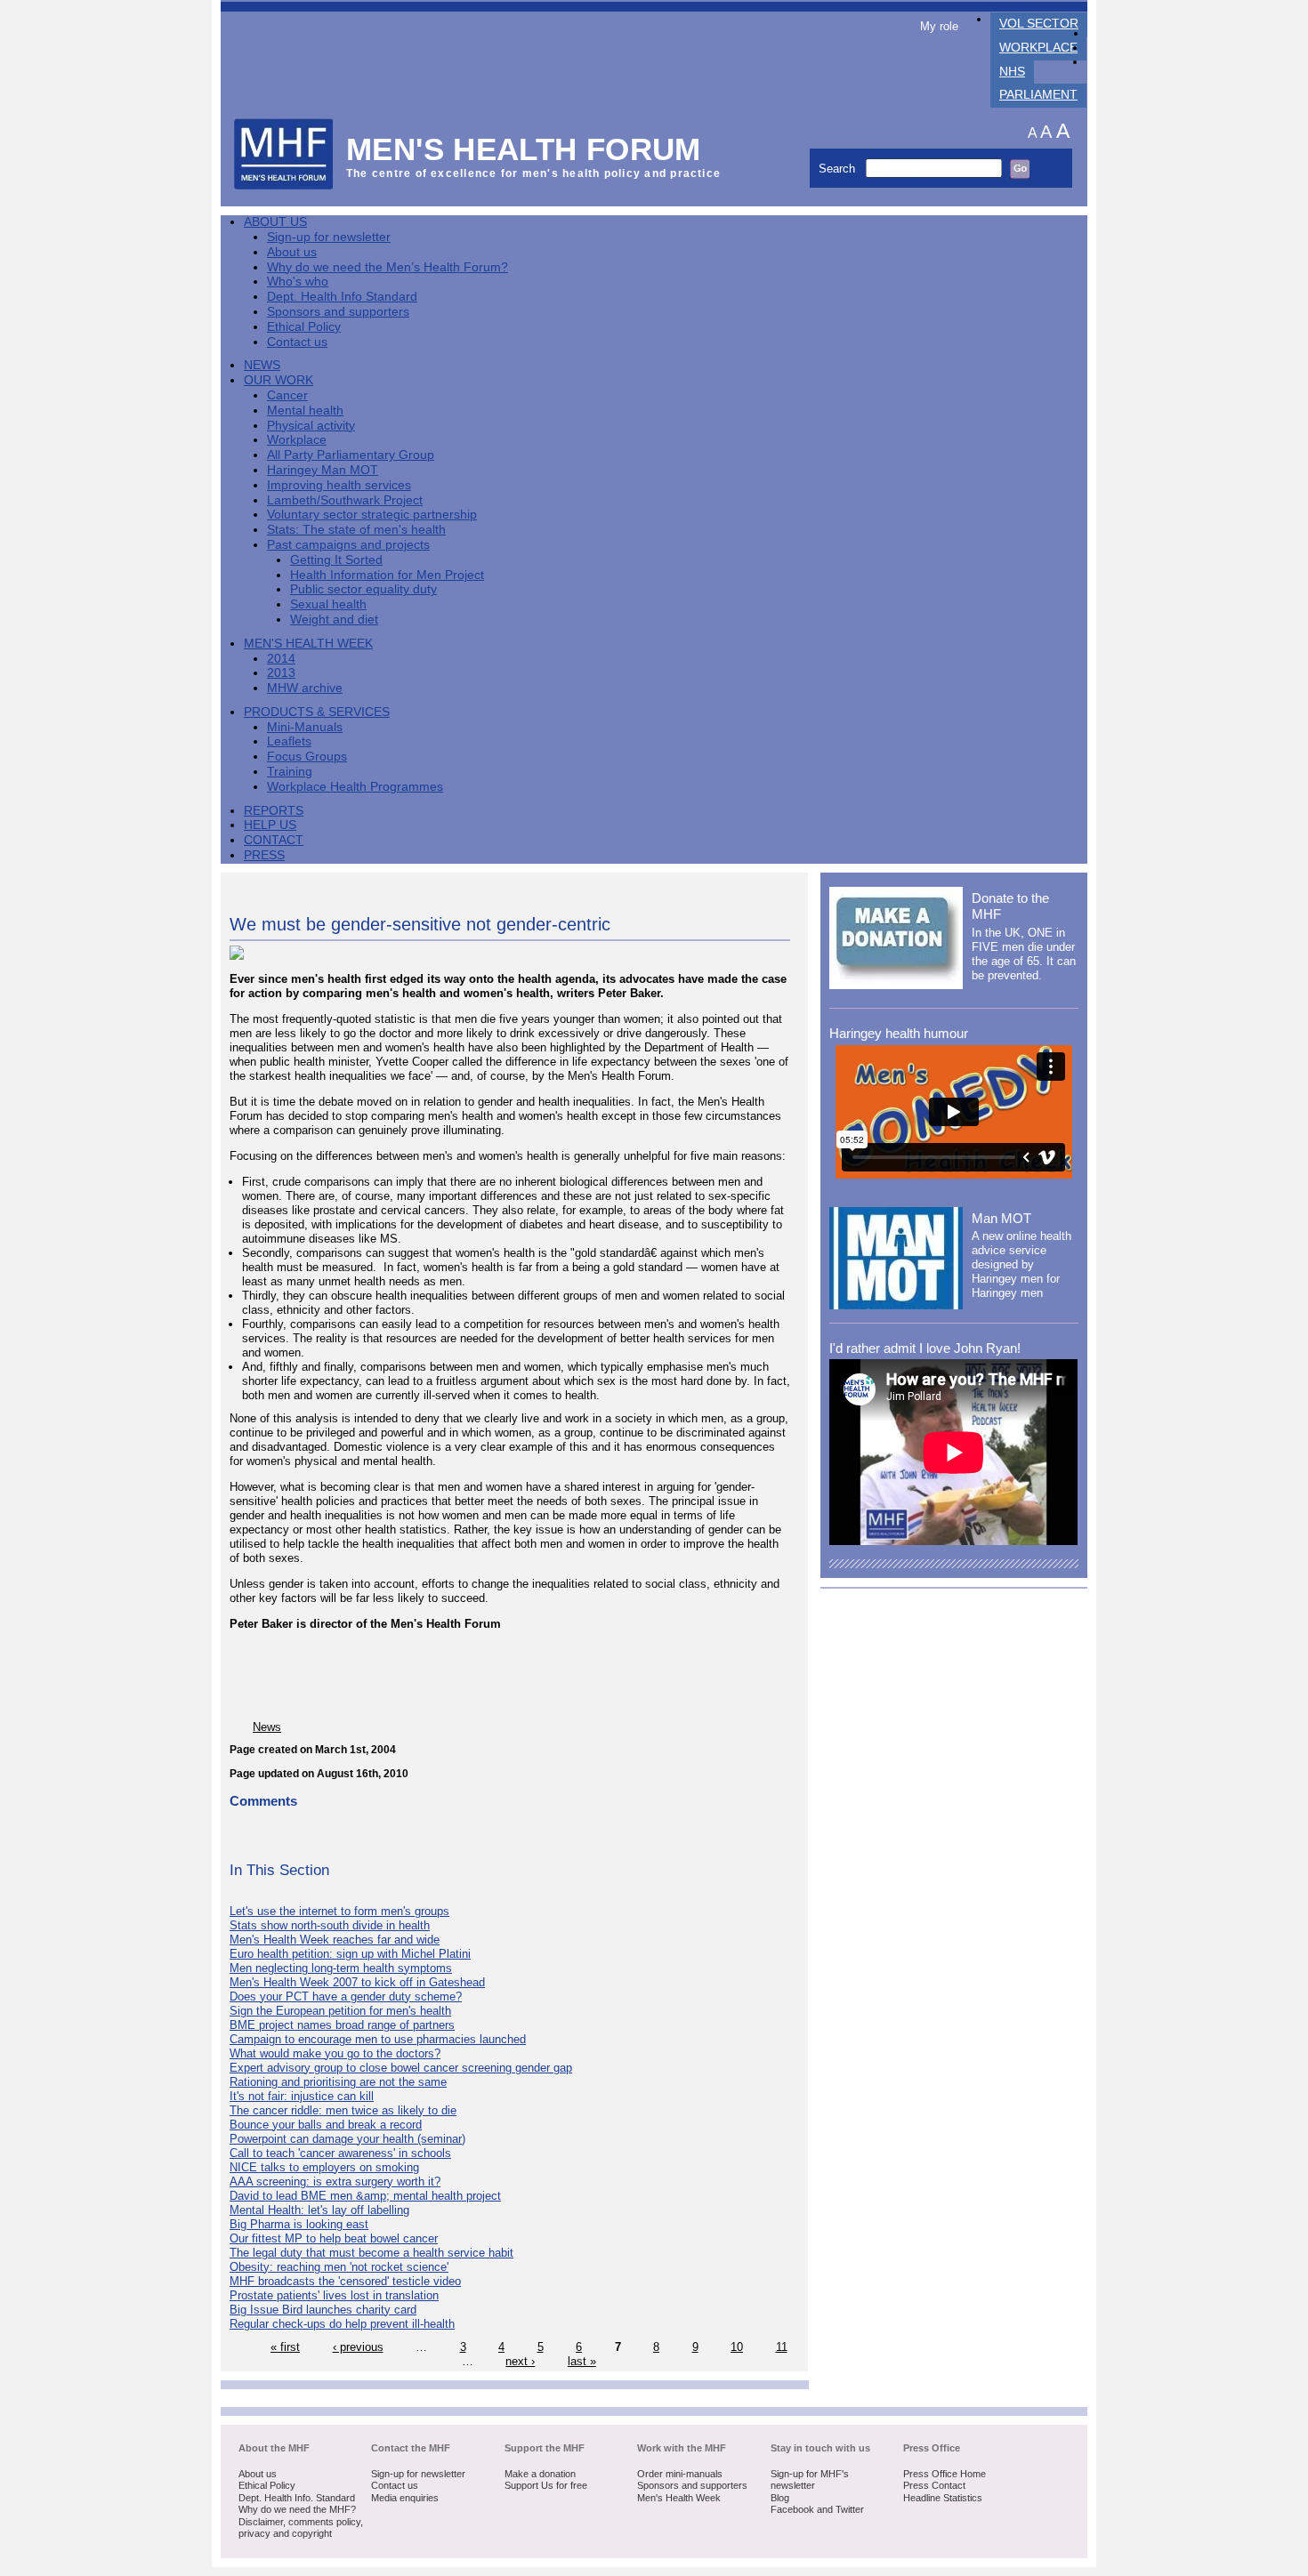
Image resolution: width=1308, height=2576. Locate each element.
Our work (279, 380)
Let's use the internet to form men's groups (339, 1911)
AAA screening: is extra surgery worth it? (335, 2182)
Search (839, 169)
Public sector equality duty (363, 589)
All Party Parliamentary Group (351, 455)
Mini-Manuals (305, 727)
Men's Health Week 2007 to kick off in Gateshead (357, 1982)
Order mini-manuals (680, 2474)
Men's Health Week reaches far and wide (335, 1940)
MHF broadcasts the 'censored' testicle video (345, 2281)
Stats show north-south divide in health (330, 1925)
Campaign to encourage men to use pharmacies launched (378, 2039)
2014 (281, 659)
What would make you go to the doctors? (335, 2053)
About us (292, 252)
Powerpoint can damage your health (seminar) (347, 2139)
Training (290, 772)
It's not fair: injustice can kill (302, 2096)
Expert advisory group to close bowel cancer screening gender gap (401, 2068)
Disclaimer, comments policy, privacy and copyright (301, 2528)
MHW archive (305, 688)
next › (520, 2361)
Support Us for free (546, 2485)
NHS (1012, 72)
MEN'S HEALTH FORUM (524, 149)
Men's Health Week (308, 644)
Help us (270, 825)
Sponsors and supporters (338, 312)
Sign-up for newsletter (329, 237)
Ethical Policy (304, 327)
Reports (274, 811)
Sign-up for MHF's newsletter (810, 2480)
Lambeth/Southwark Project (345, 500)
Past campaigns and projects (348, 545)
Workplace (1038, 48)
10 (737, 2347)
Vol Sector (1039, 24)
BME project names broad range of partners (342, 2025)
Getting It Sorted (336, 560)
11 (782, 2347)
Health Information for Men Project (387, 575)
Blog (780, 2498)
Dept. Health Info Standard (342, 297)
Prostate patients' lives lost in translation (334, 2295)
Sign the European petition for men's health (340, 2011)
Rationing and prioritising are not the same (338, 2082)
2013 (281, 673)
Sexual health (328, 604)
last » (582, 2361)
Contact (274, 840)
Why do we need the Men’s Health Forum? (388, 267)
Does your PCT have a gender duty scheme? (346, 1996)
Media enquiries (405, 2498)
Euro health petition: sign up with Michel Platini (350, 1954)
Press (264, 855)
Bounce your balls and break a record (326, 2125)
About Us (275, 222)
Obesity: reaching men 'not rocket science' (339, 2267)
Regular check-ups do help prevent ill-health (342, 2324)
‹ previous (358, 2347)
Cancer (287, 395)
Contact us (297, 342)
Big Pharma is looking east (299, 2224)
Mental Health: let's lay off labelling (319, 2210)
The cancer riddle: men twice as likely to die (343, 2110)
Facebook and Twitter (817, 2509)
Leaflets (289, 741)
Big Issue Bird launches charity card (323, 2310)
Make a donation (540, 2474)
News (262, 365)
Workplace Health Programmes (355, 787)
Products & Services (317, 712)
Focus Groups (307, 757)
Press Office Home (945, 2474)
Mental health (305, 411)
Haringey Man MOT (323, 470)
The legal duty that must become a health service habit (371, 2253)
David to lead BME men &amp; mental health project (365, 2196)
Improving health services (339, 485)
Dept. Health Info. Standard (297, 2498)
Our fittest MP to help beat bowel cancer (334, 2238)
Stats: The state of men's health (356, 530)
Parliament (1038, 95)
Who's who (298, 282)
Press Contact (934, 2485)
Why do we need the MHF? (297, 2509)
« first (285, 2347)
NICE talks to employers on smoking (324, 2167)
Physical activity (311, 426)
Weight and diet (334, 620)
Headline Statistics (943, 2498)
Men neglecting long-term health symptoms (341, 1968)
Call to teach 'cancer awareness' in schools (340, 2153)
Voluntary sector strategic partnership (372, 515)
